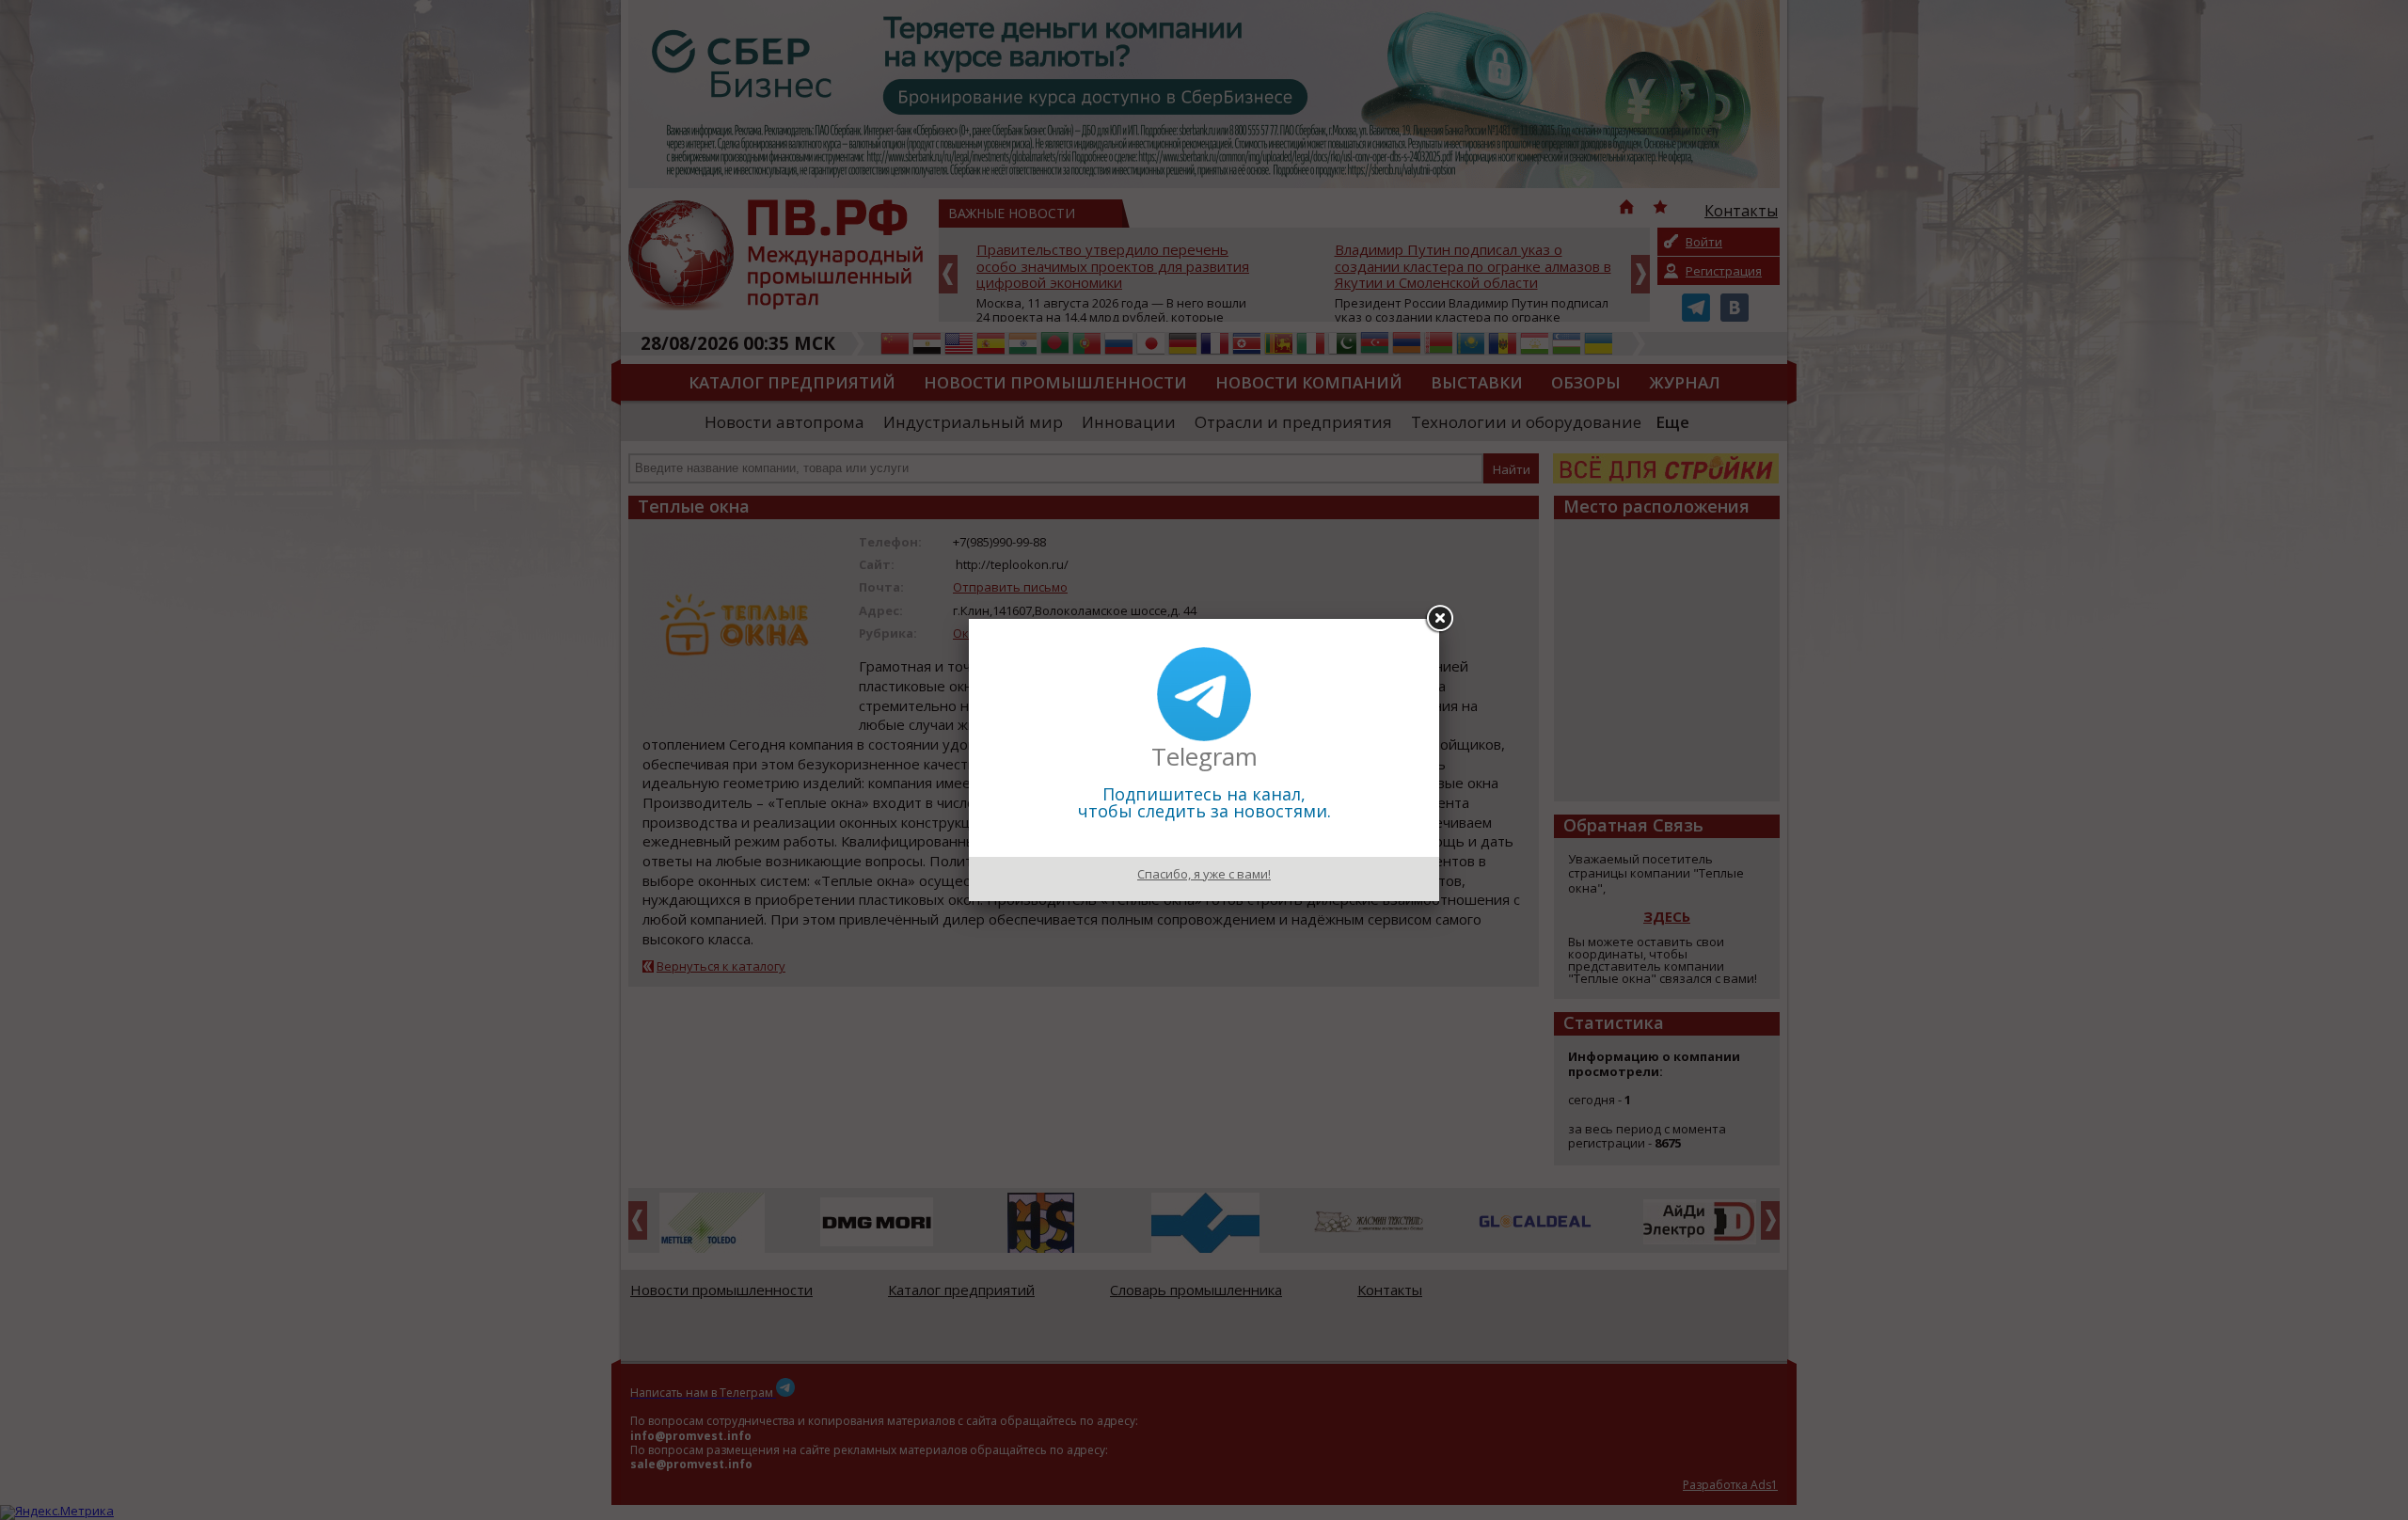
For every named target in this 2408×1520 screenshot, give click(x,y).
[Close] (1439, 619)
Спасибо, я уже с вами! (1204, 874)
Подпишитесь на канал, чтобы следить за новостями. (1204, 802)
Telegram (1204, 756)
